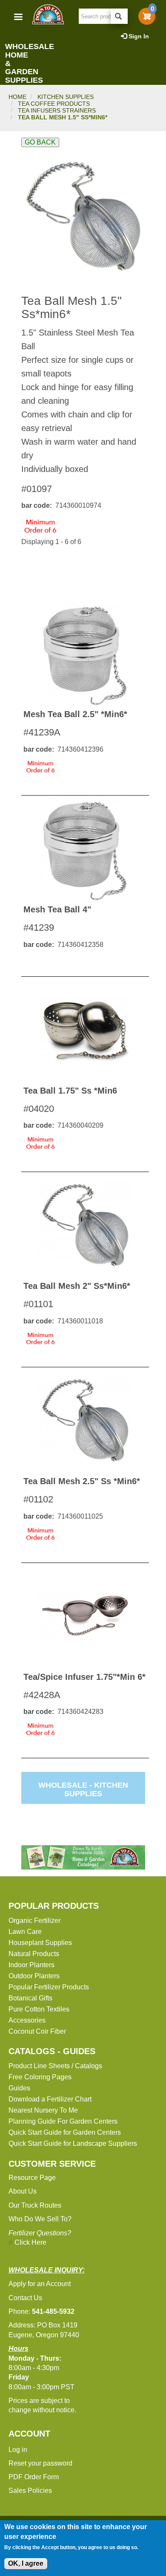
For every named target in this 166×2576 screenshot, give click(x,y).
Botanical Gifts (30, 1998)
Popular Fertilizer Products (49, 1987)
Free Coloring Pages (40, 2077)
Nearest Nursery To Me (43, 2110)
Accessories (27, 2020)
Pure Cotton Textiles (39, 2009)
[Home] (48, 14)
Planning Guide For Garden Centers (63, 2121)
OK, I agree (26, 2563)
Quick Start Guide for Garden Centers (65, 2132)
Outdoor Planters (34, 1976)
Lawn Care (25, 1932)
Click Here (30, 2242)
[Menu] (18, 18)
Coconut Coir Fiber (37, 2031)
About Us (23, 2191)
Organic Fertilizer (34, 1920)
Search (119, 16)
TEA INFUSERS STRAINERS (57, 110)
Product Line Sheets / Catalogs (55, 2066)
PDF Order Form (34, 2477)
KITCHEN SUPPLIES (66, 97)
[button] (83, 217)
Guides (19, 2088)
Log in (18, 2450)
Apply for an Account (40, 2284)
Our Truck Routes (35, 2205)
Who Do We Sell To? (40, 2219)
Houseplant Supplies (40, 1943)
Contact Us (25, 2298)
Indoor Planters (31, 1965)
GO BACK (40, 142)
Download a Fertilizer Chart (50, 2099)
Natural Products (34, 1954)
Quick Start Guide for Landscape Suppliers (73, 2143)
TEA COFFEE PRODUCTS (54, 104)
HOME (17, 97)
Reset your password (40, 2463)
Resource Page (32, 2178)
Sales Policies (30, 2491)
